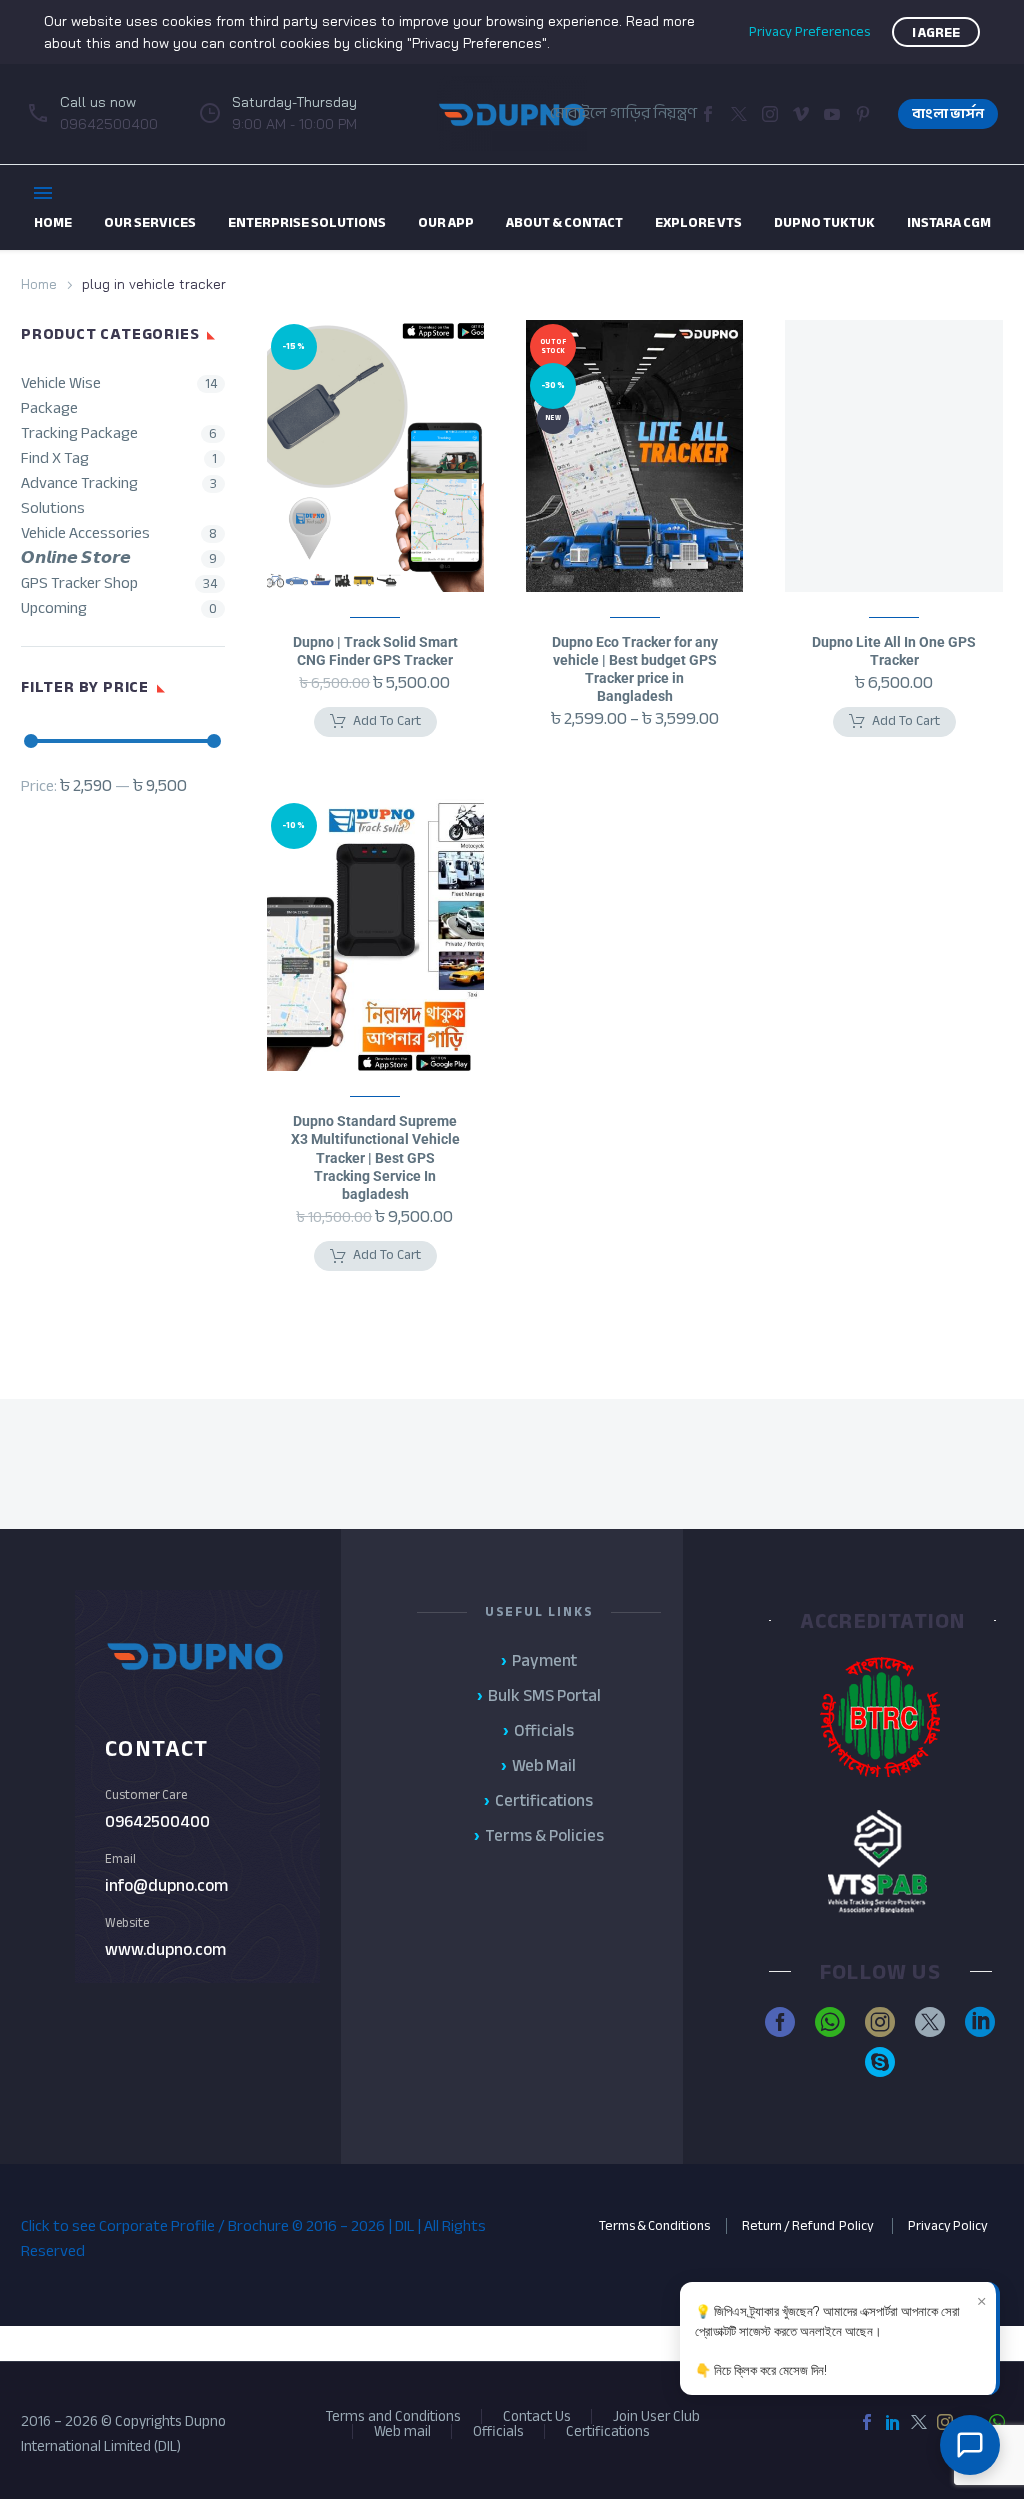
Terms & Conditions (654, 2225)
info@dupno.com (166, 1885)
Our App (446, 222)
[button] (801, 114)
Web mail (402, 2431)
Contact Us (537, 2416)
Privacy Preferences (809, 32)
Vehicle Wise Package (61, 396)
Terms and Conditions (393, 2416)
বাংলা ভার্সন (948, 113)
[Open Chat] (970, 2445)
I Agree (936, 32)
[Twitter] (739, 114)
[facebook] (780, 2022)
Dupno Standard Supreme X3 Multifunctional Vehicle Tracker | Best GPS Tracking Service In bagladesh (375, 1157)
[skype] (880, 2062)
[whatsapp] (830, 2022)
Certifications (608, 2431)
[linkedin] (980, 2022)
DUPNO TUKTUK (824, 222)
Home (39, 284)
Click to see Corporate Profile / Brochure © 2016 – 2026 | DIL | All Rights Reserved (253, 2238)
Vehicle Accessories (85, 533)
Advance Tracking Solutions (79, 496)
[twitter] (930, 2022)
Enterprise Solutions (307, 222)
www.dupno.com (165, 1949)
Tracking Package (79, 433)
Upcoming (54, 608)
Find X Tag (55, 458)
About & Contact (564, 222)
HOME (53, 222)
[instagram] (880, 2022)
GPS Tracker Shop (79, 583)
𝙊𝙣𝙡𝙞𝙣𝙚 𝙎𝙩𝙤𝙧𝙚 (76, 558)
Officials (498, 2431)
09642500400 (157, 1821)
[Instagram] (770, 114)
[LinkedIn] (893, 2422)
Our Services (150, 222)
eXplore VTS (698, 222)
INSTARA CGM (949, 222)
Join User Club (656, 2416)
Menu (43, 193)
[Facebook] (708, 114)
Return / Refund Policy (809, 2225)
